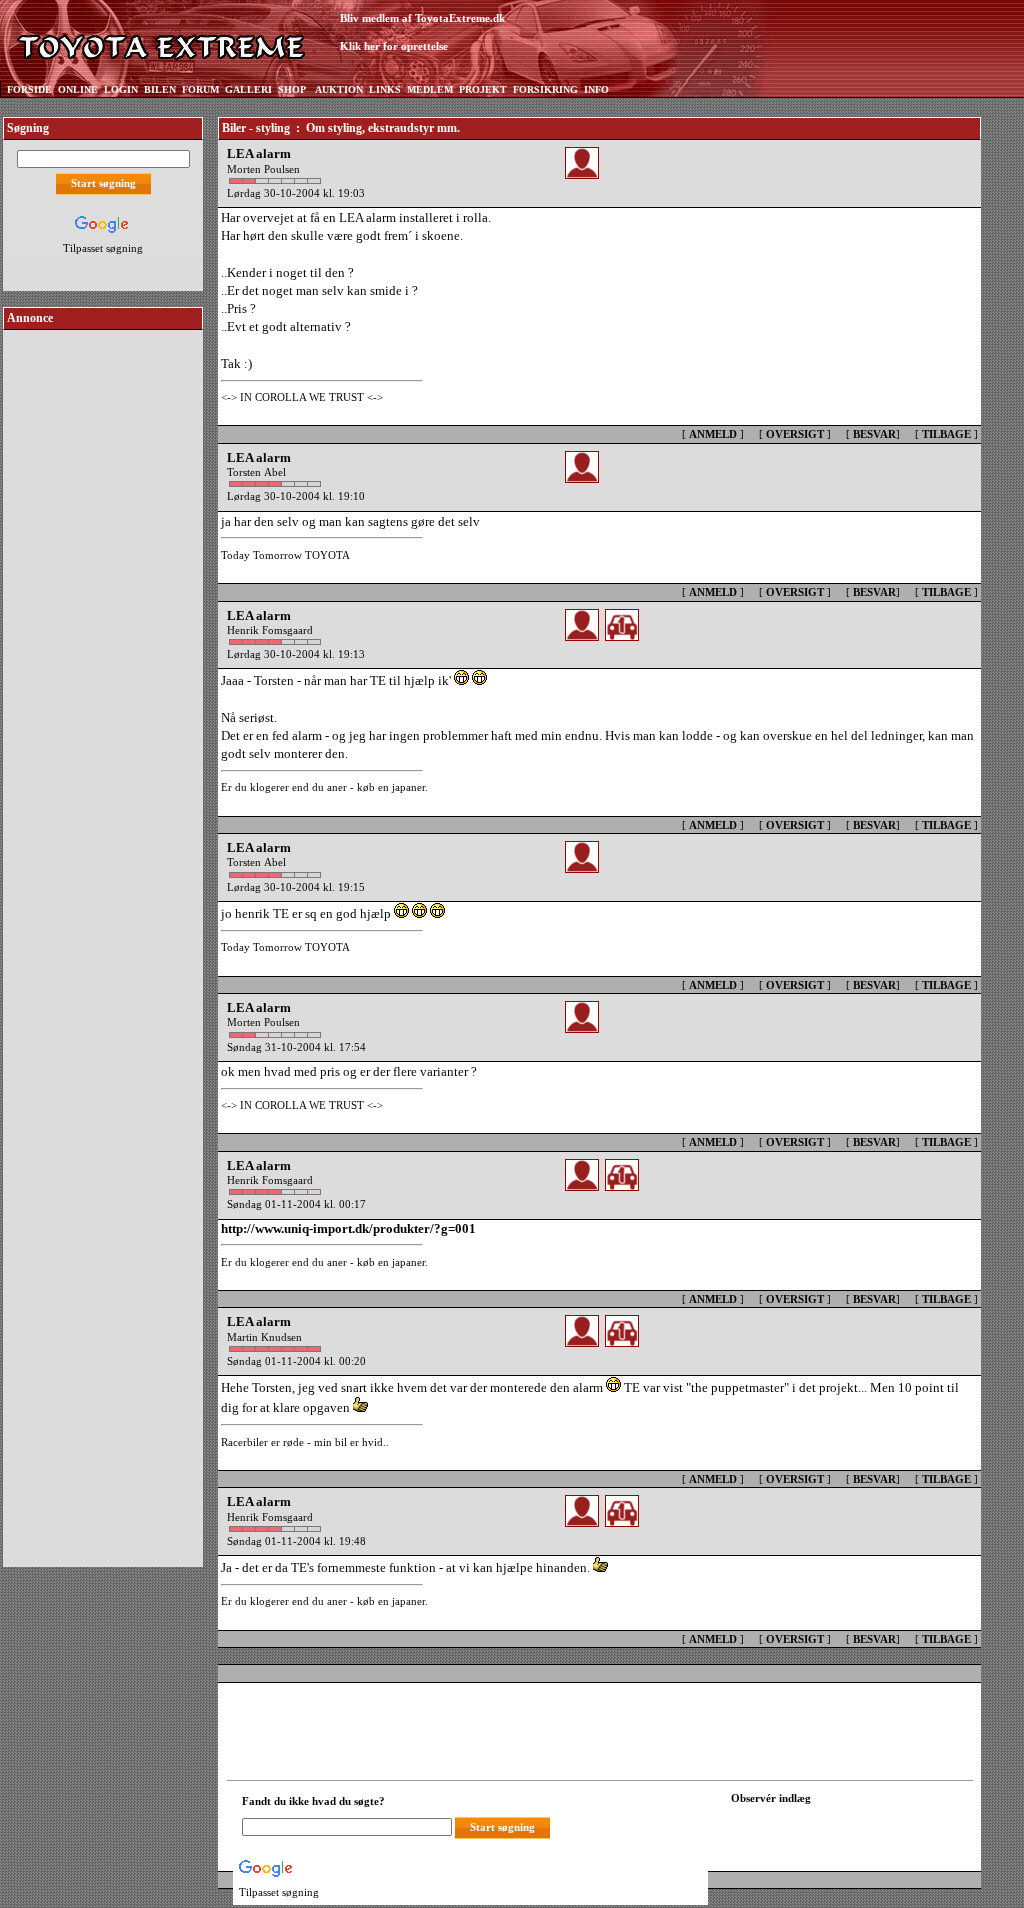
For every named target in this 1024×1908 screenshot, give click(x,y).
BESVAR (874, 434)
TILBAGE (946, 434)
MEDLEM (430, 89)
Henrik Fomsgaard (270, 630)
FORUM (200, 89)
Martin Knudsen (264, 1337)
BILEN (160, 89)
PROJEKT (483, 89)
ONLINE (78, 89)
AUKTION (339, 89)
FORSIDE (29, 89)
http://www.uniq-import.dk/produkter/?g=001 (348, 1228)
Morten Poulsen (263, 169)
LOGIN (121, 89)
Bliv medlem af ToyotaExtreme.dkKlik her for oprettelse (422, 32)
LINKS (385, 89)
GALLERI (248, 89)
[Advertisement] (103, 634)
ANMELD (713, 434)
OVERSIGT (795, 434)
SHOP (292, 89)
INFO (596, 89)
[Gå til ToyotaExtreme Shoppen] (645, 41)
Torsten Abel (256, 472)
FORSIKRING (545, 89)
